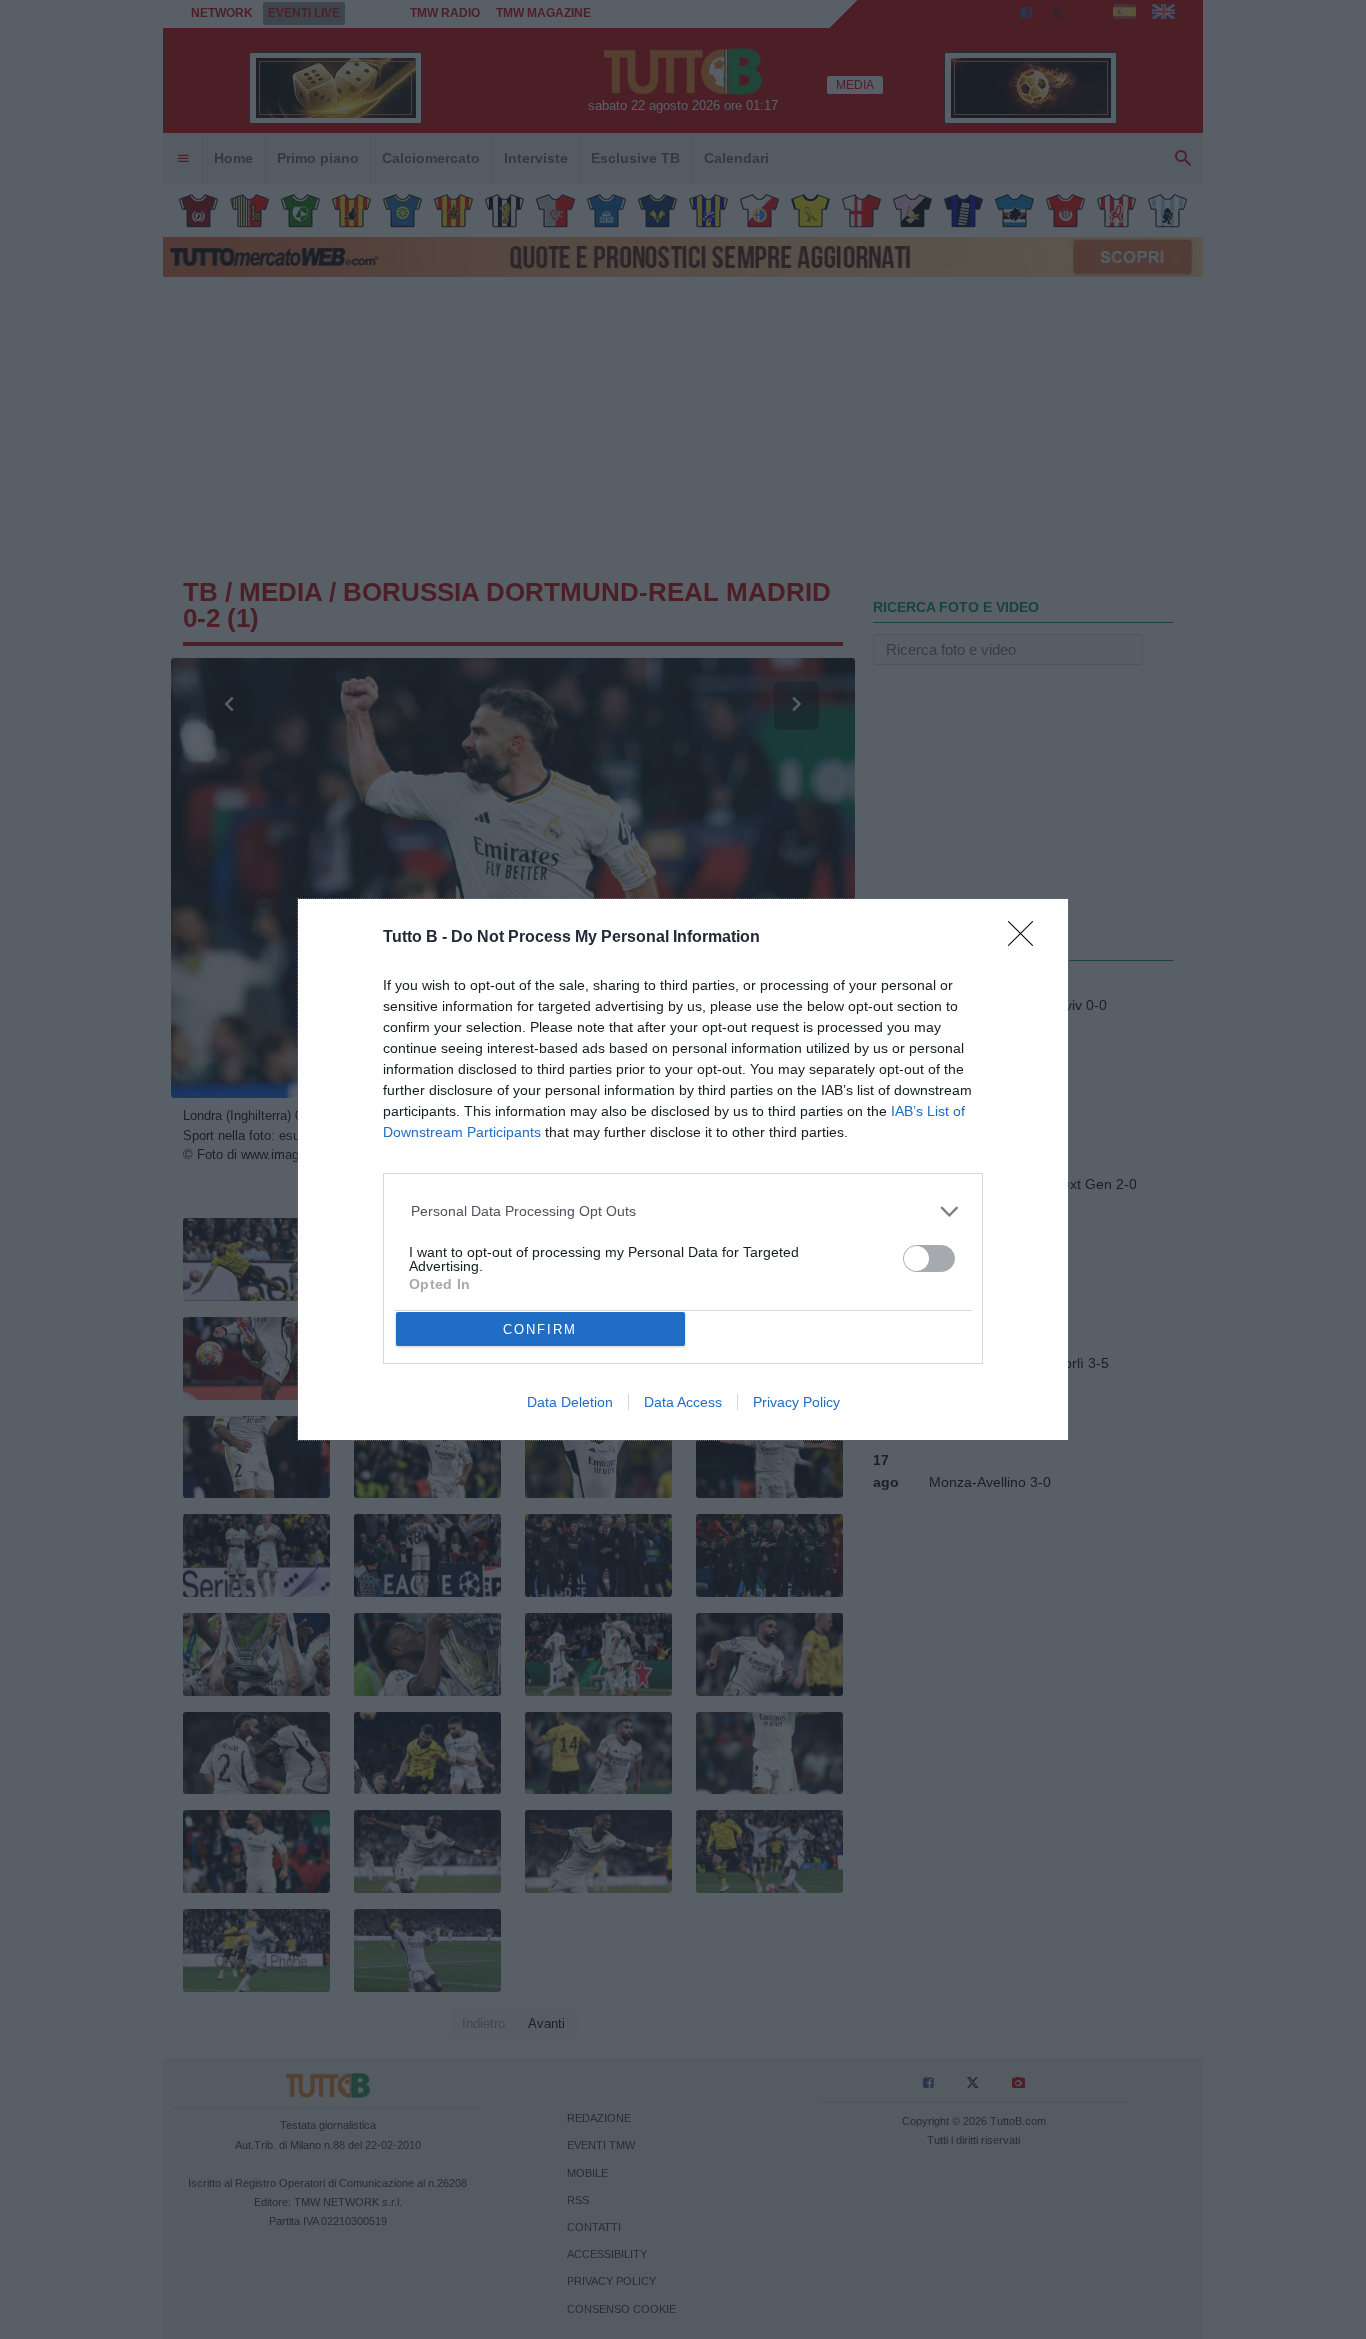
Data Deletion (570, 1402)
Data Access (683, 1402)
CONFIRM (540, 1329)
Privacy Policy (796, 1402)
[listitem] (683, 1211)
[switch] (929, 1258)
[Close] (1027, 940)
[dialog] (683, 1169)
